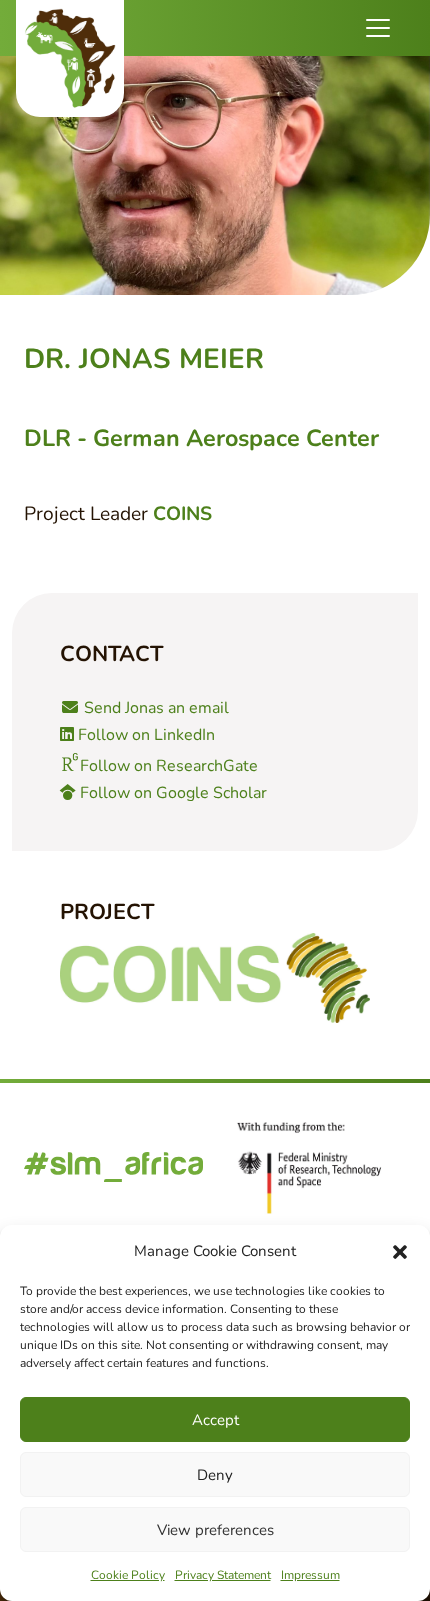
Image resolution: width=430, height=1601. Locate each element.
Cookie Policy (128, 1575)
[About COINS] (215, 978)
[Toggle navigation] (378, 28)
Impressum (310, 1575)
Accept (215, 1420)
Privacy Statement (223, 1575)
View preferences (215, 1530)
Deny (215, 1475)
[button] (400, 1251)
